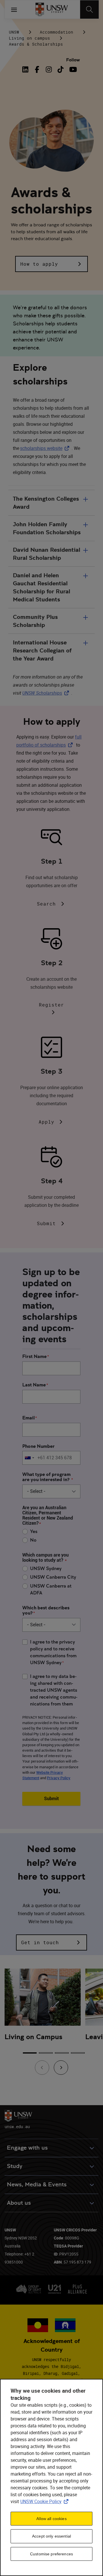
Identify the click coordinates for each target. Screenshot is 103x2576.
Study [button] (15, 2166)
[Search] (89, 9)
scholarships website (46, 448)
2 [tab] (46, 2053)
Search (46, 904)
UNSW (14, 32)
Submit (46, 1223)
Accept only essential (51, 2536)
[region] (51, 2477)
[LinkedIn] (27, 69)
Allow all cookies (51, 2519)
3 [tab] (62, 2053)
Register (51, 1005)
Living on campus (29, 38)
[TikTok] (61, 69)
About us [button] (19, 2203)
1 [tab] (30, 2053)
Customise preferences (51, 2554)
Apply (46, 1122)
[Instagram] (49, 69)
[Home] (52, 9)
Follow (73, 60)
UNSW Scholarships (47, 693)
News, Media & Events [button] (37, 2184)
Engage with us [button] (27, 2148)
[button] (51, 264)
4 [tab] (78, 2053)
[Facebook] (37, 69)
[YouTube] (72, 69)
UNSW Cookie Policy (45, 2501)
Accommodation (57, 32)
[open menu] (14, 9)
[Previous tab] (42, 2068)
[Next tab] (61, 2068)
